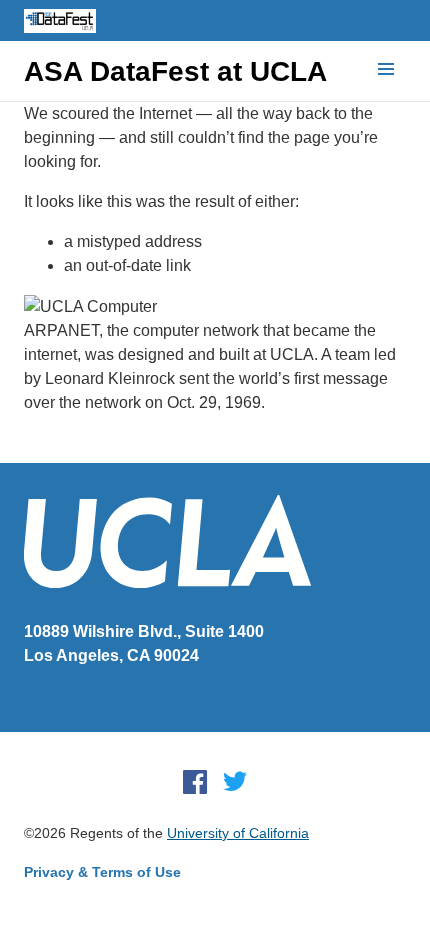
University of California (238, 833)
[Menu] (386, 70)
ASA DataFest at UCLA (175, 72)
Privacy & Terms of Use (102, 872)
